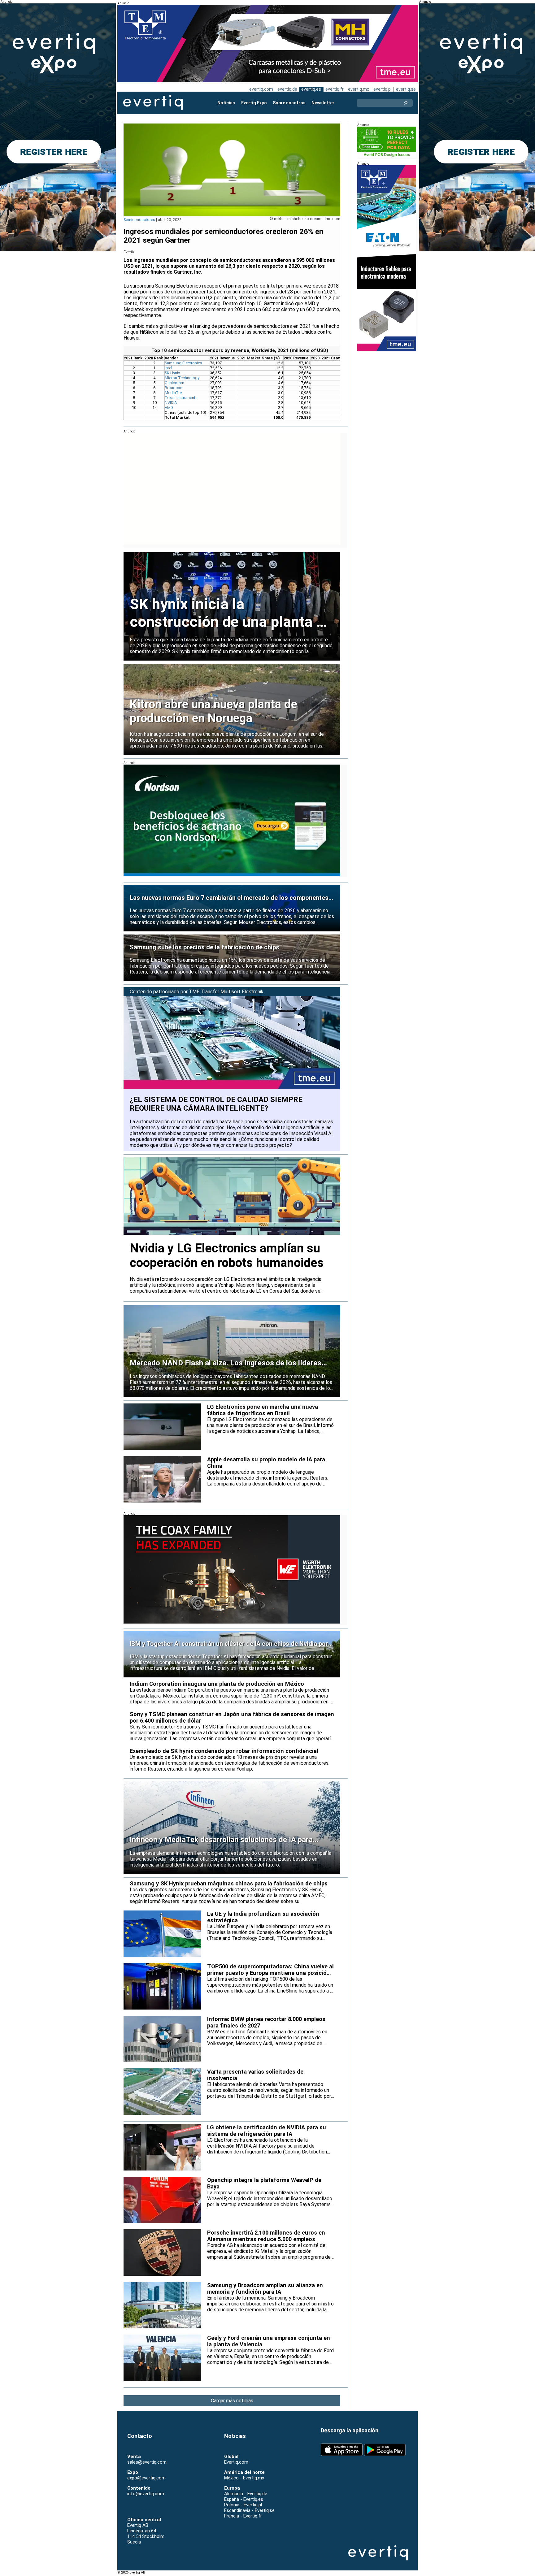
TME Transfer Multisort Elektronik (226, 992)
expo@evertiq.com (146, 2478)
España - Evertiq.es (244, 2499)
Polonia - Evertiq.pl (243, 2505)
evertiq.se (406, 89)
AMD (169, 408)
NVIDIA (171, 403)
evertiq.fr (335, 89)
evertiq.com (261, 89)
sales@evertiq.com (147, 2462)
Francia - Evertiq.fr (243, 2516)
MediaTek (174, 393)
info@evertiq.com (146, 2494)
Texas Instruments (181, 398)
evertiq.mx (359, 89)
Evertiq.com (236, 2462)
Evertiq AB (153, 103)
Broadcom (174, 388)
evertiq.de (287, 89)
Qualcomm (174, 383)
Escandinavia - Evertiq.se (249, 2510)
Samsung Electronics (183, 363)
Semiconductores (139, 220)
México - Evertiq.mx (244, 2478)
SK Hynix (172, 373)
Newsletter (323, 103)
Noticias (226, 103)
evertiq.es (311, 89)
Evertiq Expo (254, 103)
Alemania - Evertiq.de (246, 2494)
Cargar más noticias (232, 2401)
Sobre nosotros (289, 103)
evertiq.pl (383, 89)
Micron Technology (182, 378)
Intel (168, 368)
